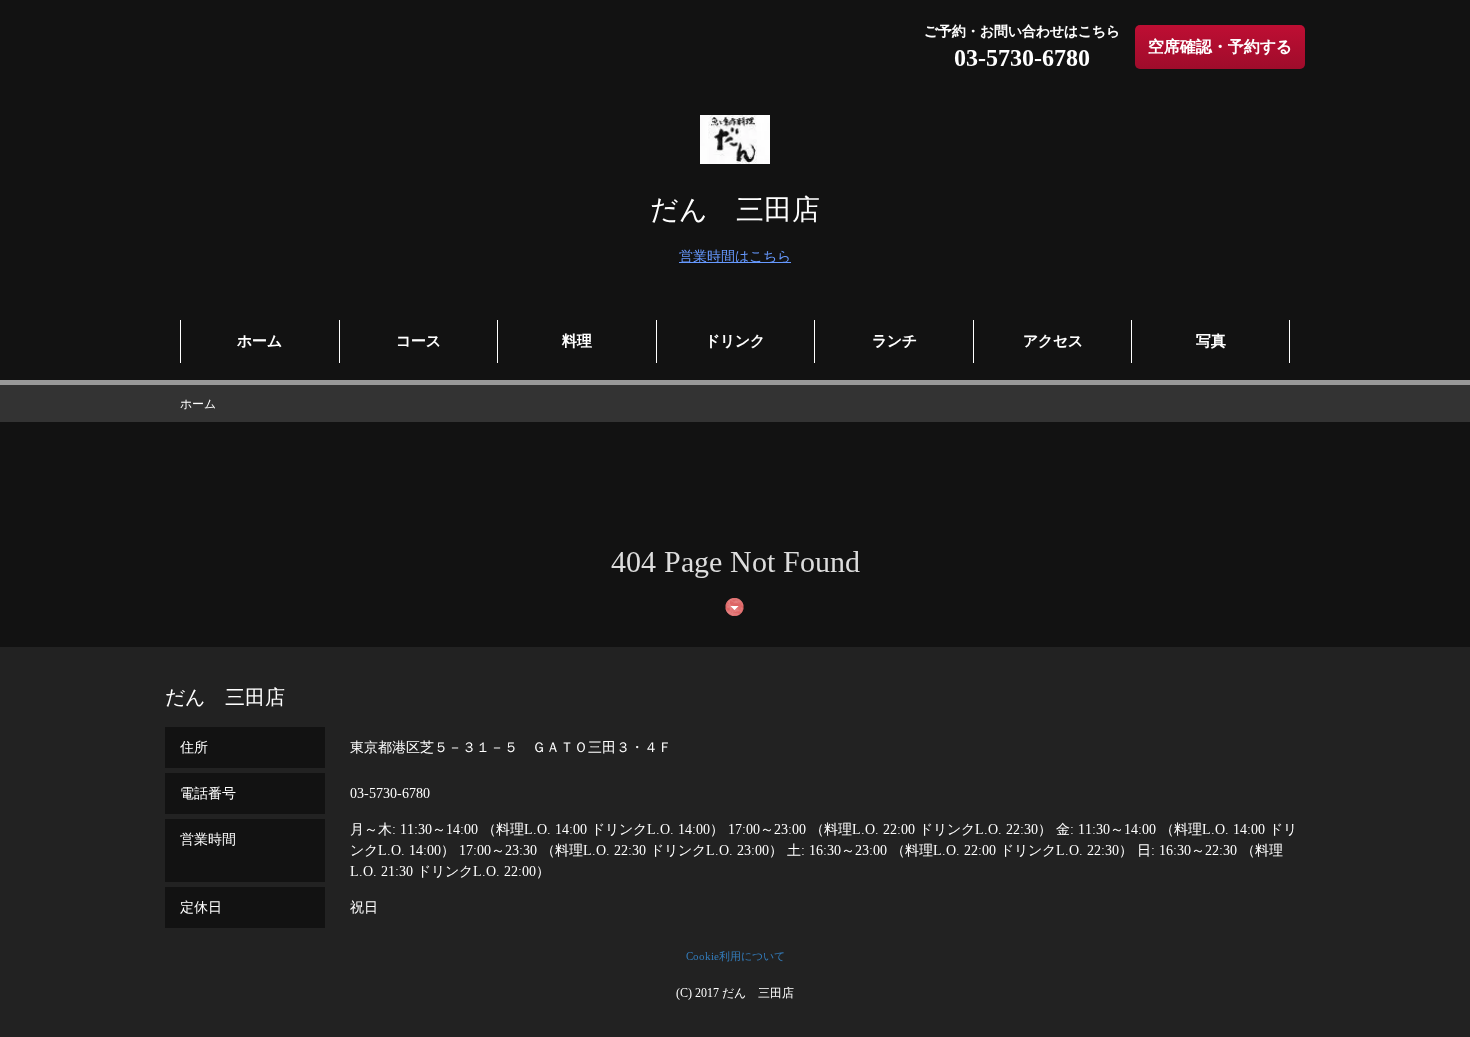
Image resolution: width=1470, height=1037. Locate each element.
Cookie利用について (735, 956)
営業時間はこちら (735, 256)
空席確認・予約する (1220, 46)
